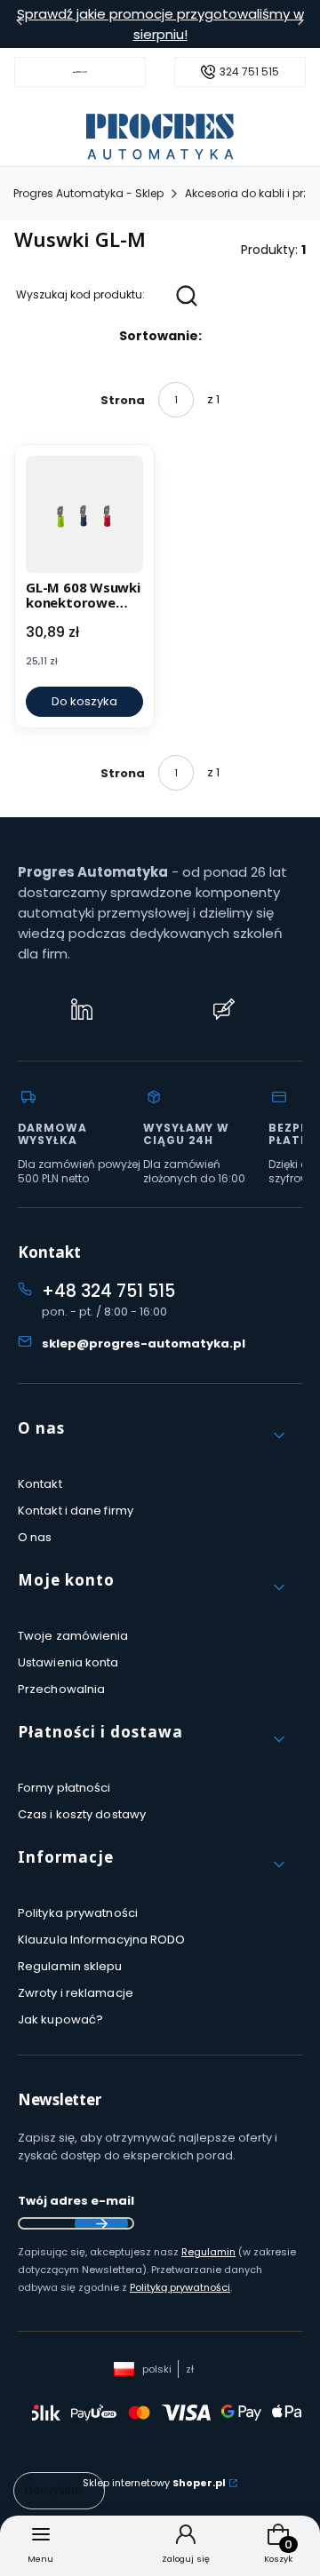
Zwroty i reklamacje (76, 1993)
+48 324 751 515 (108, 1291)
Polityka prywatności (78, 1913)
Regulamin (208, 2252)
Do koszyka (84, 701)
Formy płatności (64, 1788)
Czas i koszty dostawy (82, 1814)
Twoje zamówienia (73, 1636)
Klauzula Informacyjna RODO (102, 1940)
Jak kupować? (60, 2019)
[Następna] (300, 24)
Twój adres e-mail (76, 2201)
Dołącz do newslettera (101, 2223)
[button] (153, 1435)
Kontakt (40, 1484)
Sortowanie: (160, 336)
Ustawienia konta (68, 1662)
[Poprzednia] (20, 24)
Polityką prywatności (180, 2287)
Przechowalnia (61, 1689)
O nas (35, 1537)
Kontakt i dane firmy (76, 1511)
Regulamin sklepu (70, 1966)
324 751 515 (249, 72)
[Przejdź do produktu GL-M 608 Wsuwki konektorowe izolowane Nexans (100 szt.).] (84, 514)
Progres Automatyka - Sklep (88, 193)
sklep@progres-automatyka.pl (144, 1344)
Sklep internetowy (154, 2483)
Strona (123, 400)
